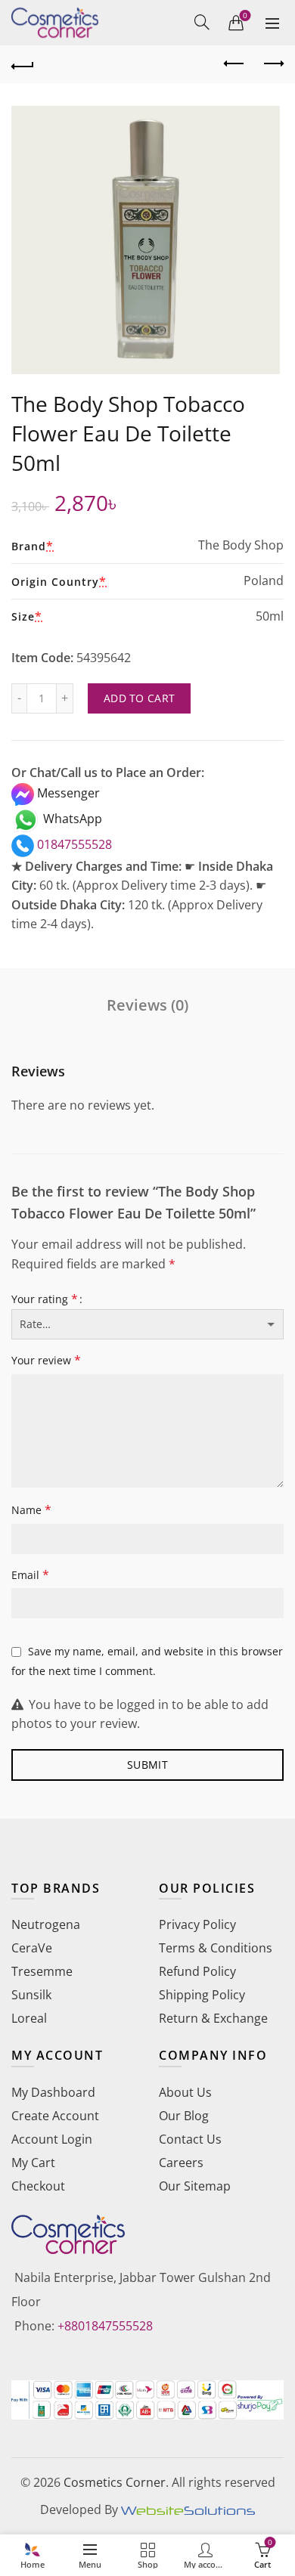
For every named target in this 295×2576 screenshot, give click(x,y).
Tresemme (42, 1971)
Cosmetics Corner (115, 2482)
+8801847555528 (105, 2326)
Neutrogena (46, 1924)
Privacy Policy (197, 1924)
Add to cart (139, 698)
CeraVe (32, 1948)
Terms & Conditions (216, 1948)
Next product (272, 64)
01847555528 (73, 844)
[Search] (202, 22)
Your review (46, 1360)
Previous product (234, 64)
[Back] (23, 64)
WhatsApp (71, 819)
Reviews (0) (147, 1005)
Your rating (45, 1299)
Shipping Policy (202, 1995)
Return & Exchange (213, 2018)
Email (30, 1574)
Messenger (67, 793)
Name (31, 1509)
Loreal (29, 2018)
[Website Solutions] (188, 2509)
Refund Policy (197, 1971)
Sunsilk (31, 1995)
